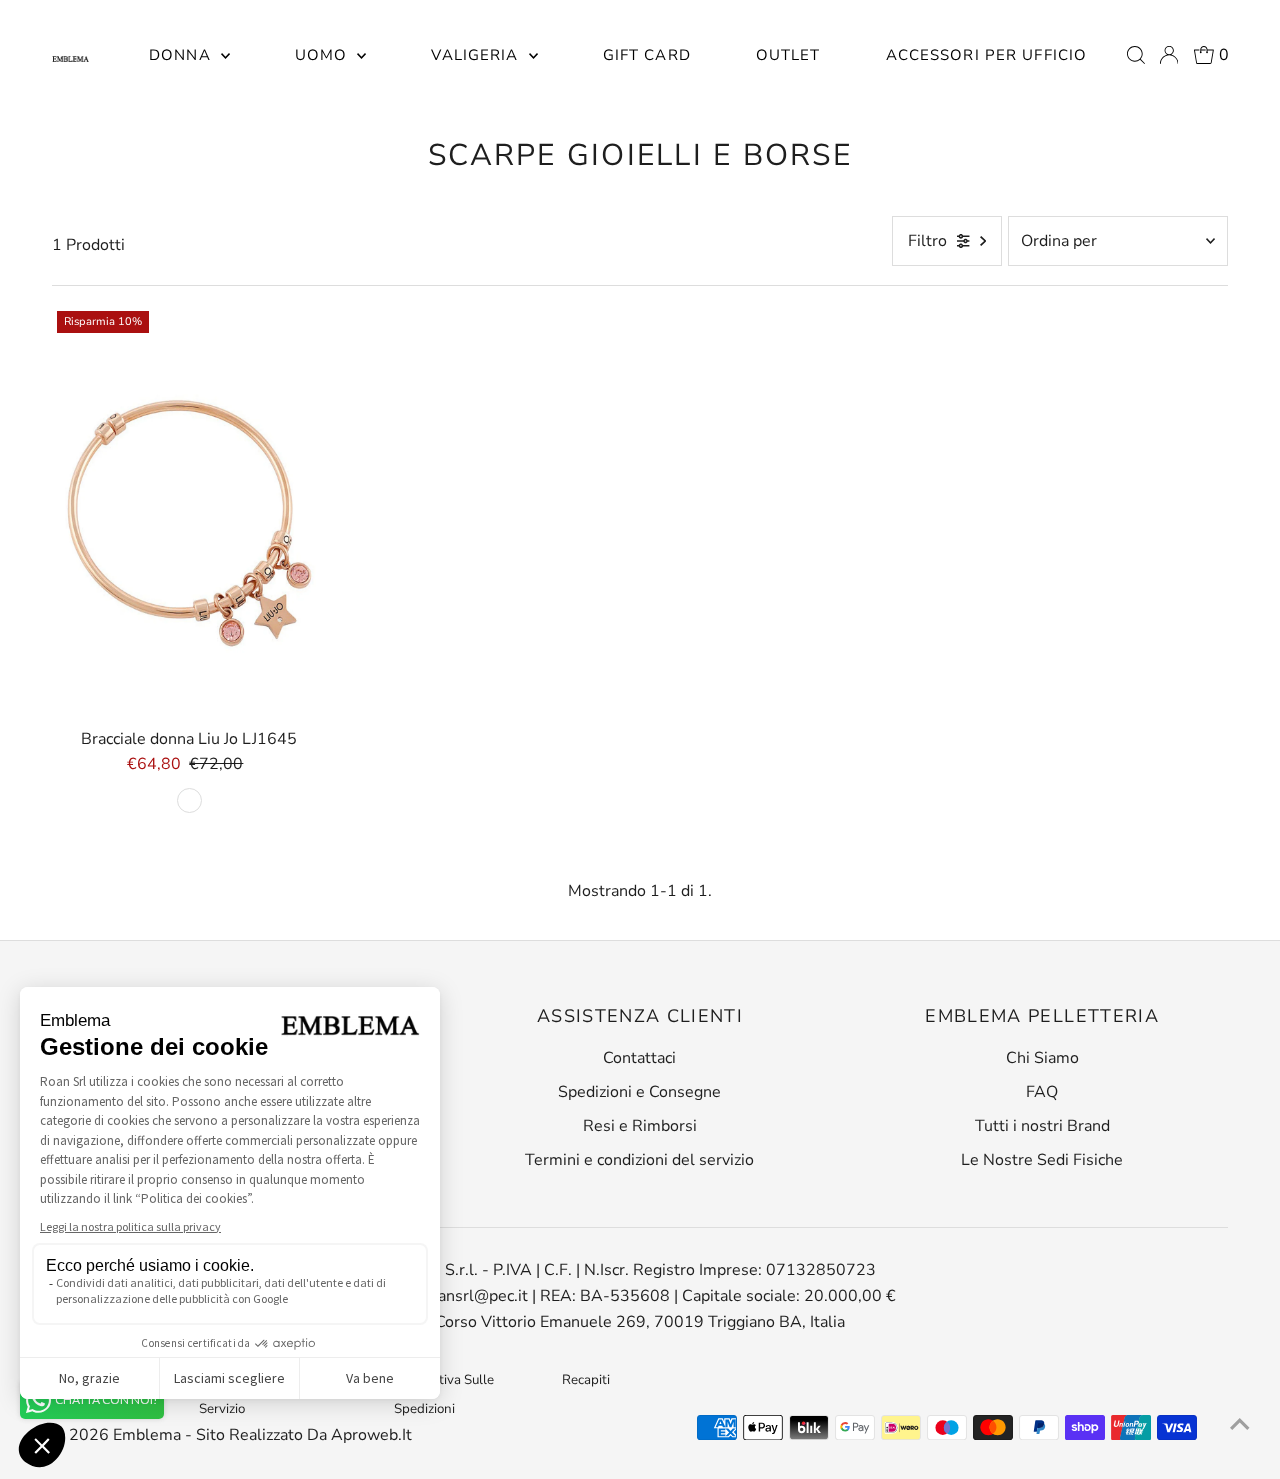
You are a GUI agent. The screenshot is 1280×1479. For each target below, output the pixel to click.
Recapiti (586, 1380)
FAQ (1042, 1092)
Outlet (788, 55)
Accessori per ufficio (987, 55)
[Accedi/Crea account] (1169, 55)
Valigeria (477, 55)
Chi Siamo (1042, 1058)
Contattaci (639, 1058)
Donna (182, 55)
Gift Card (647, 55)
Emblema (149, 1435)
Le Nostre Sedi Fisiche (1042, 1160)
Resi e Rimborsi (640, 1126)
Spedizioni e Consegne (639, 1092)
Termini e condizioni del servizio (639, 1160)
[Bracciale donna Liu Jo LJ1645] (189, 512)
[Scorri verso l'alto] (1240, 1424)
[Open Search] (1136, 55)
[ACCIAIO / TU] (189, 800)
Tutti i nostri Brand (1042, 1126)
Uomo (324, 55)
